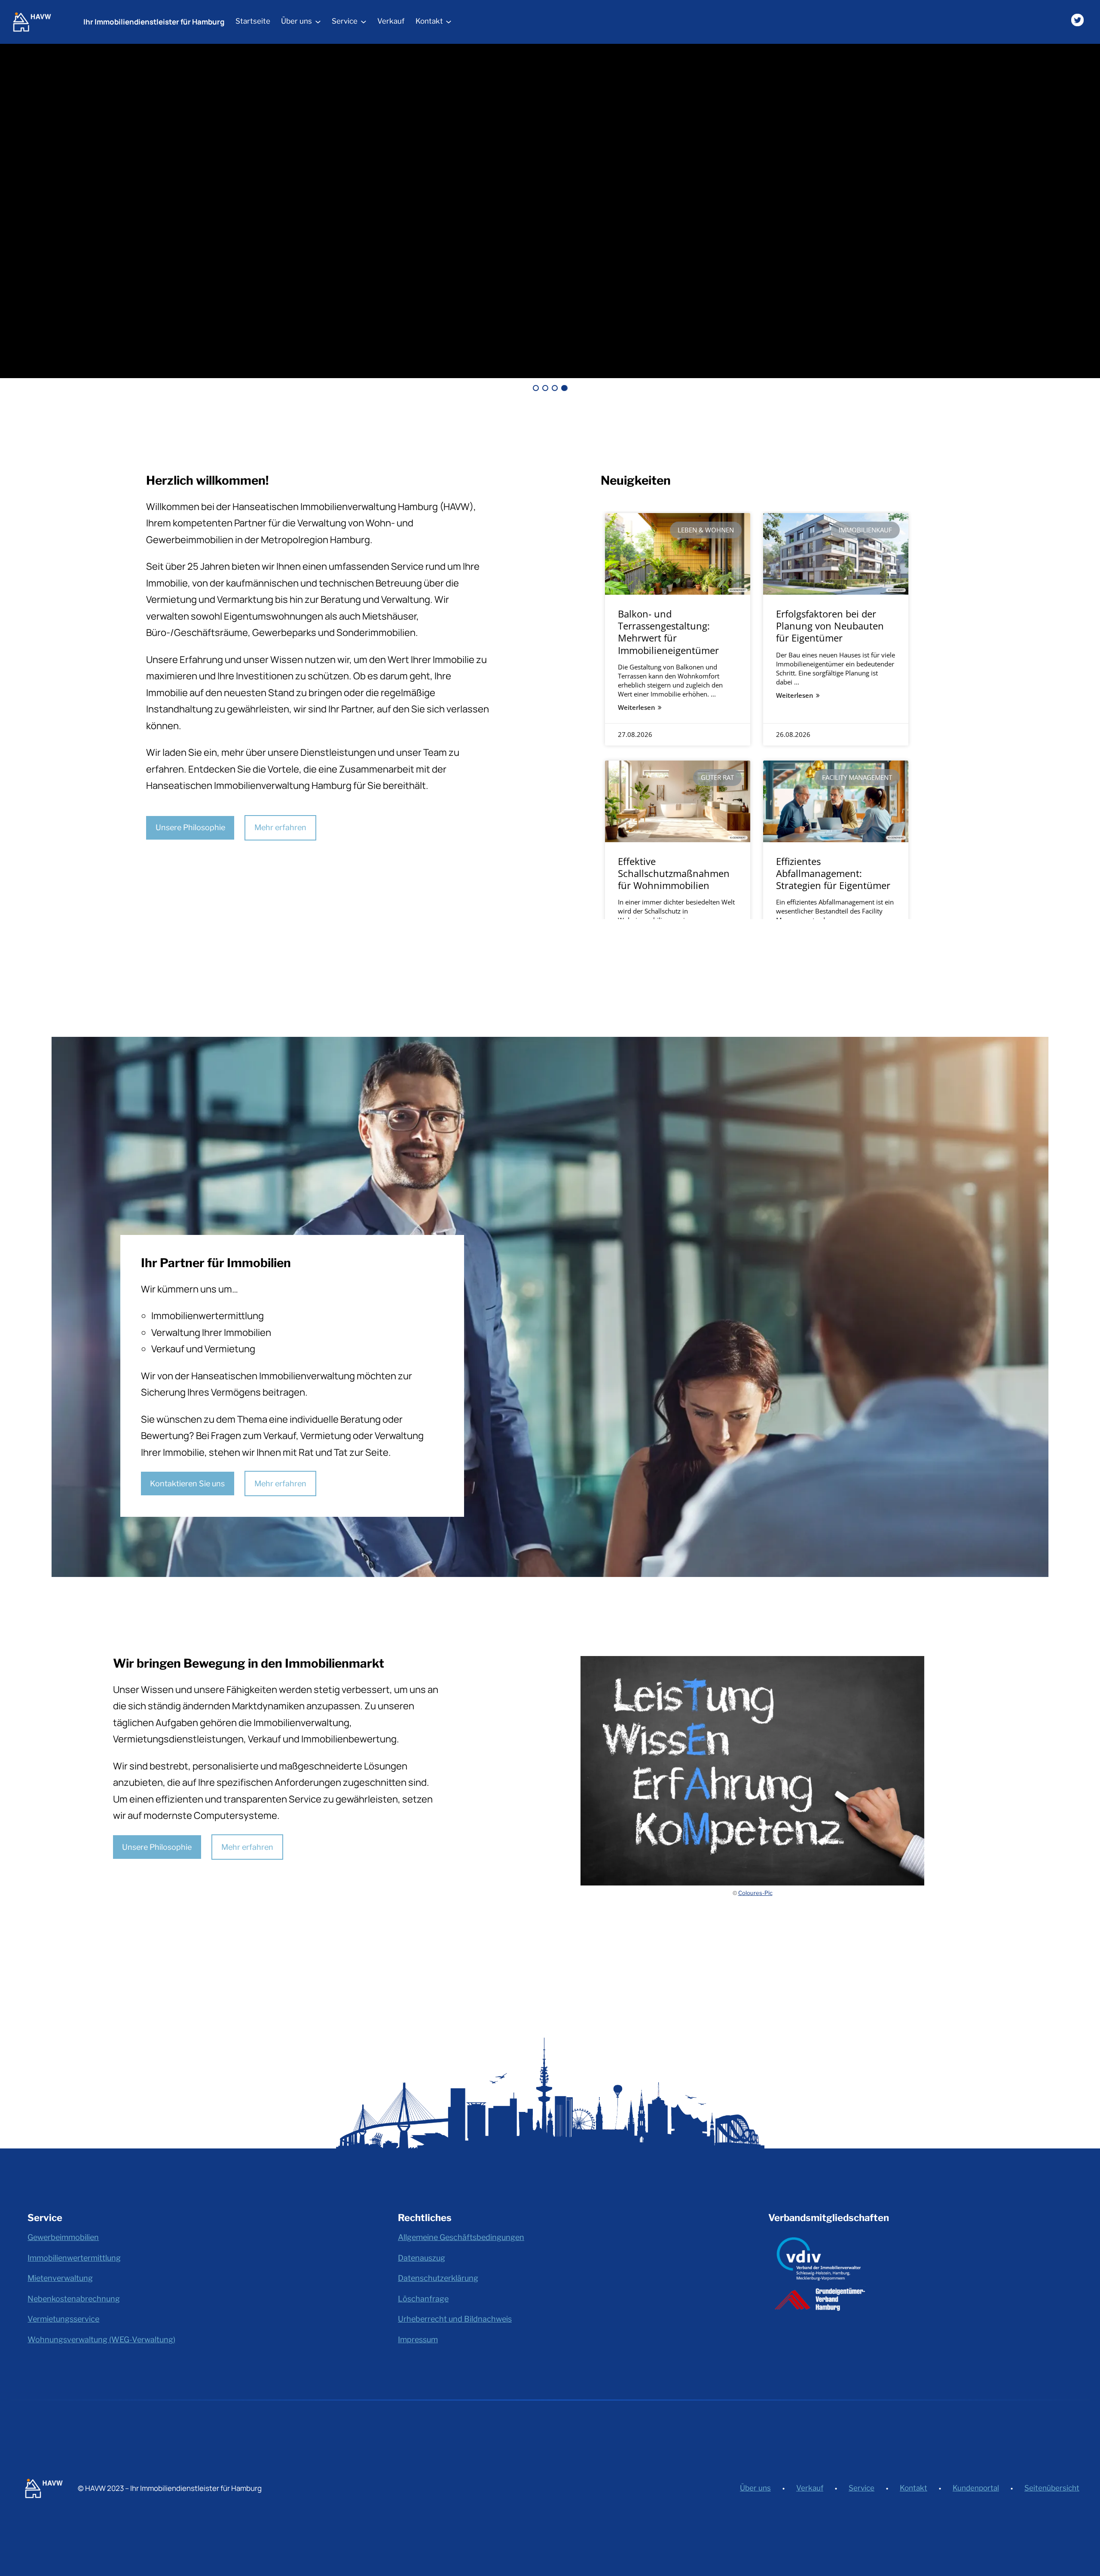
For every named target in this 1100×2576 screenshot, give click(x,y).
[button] (536, 388)
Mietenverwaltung (60, 2278)
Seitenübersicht (1052, 2488)
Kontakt (914, 2488)
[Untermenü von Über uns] (318, 21)
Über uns (755, 2488)
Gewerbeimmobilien (63, 2237)
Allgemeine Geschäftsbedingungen (461, 2237)
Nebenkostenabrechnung (74, 2299)
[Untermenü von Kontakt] (449, 21)
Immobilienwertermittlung (74, 2258)
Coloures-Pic (755, 1893)
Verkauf (810, 2488)
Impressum (418, 2339)
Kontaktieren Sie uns (187, 1484)
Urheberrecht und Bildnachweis (455, 2319)
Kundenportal (976, 2488)
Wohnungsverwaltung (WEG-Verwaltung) (101, 2339)
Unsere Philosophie (190, 827)
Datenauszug (422, 2258)
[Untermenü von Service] (364, 21)
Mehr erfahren (280, 827)
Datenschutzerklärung (438, 2278)
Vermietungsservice (63, 2319)
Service (862, 2488)
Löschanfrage (423, 2299)
